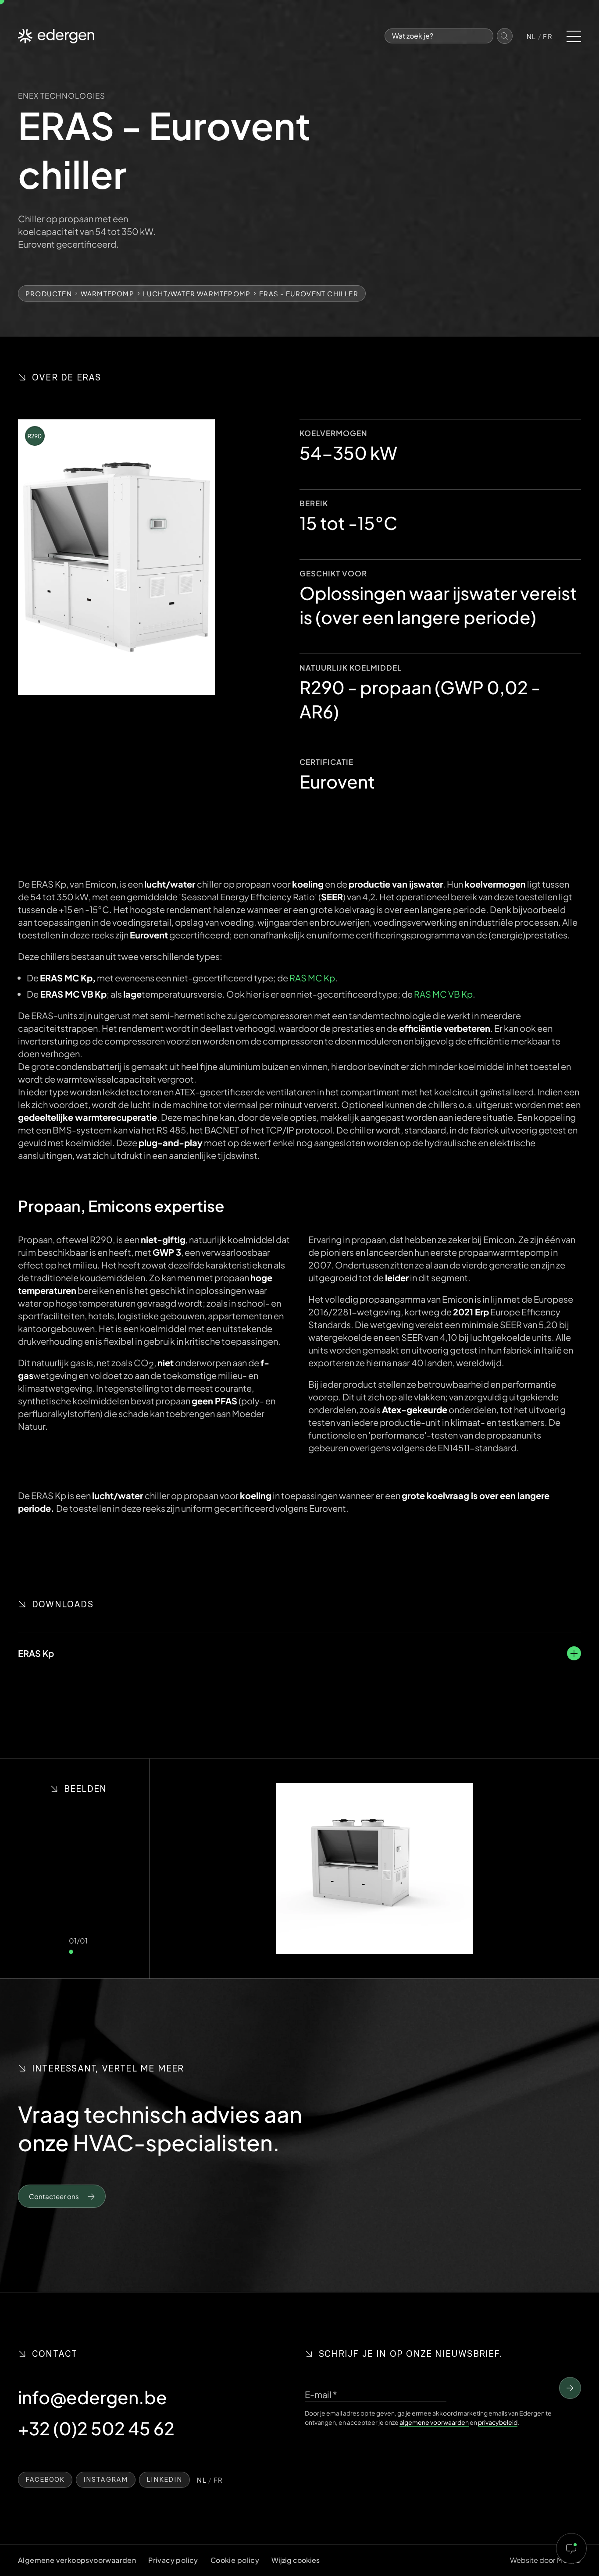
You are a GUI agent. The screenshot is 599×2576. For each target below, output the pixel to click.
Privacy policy (173, 2560)
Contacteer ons (54, 2196)
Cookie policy (235, 2560)
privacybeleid (498, 2422)
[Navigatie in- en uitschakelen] (574, 36)
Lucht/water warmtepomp (197, 293)
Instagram (106, 2480)
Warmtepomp (107, 293)
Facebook (45, 2480)
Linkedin (164, 2480)
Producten (49, 293)
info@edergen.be (93, 2397)
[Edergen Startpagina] (56, 36)
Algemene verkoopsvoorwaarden (77, 2560)
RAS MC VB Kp (443, 994)
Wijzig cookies (296, 2560)
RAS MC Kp (312, 978)
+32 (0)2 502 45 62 (96, 2428)
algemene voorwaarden (434, 2422)
